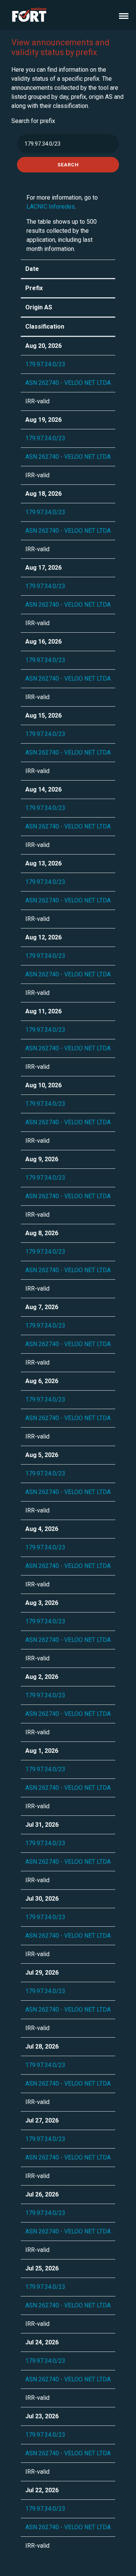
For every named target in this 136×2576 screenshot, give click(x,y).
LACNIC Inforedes (51, 207)
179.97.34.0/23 (45, 364)
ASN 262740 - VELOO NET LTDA (68, 383)
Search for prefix (33, 121)
